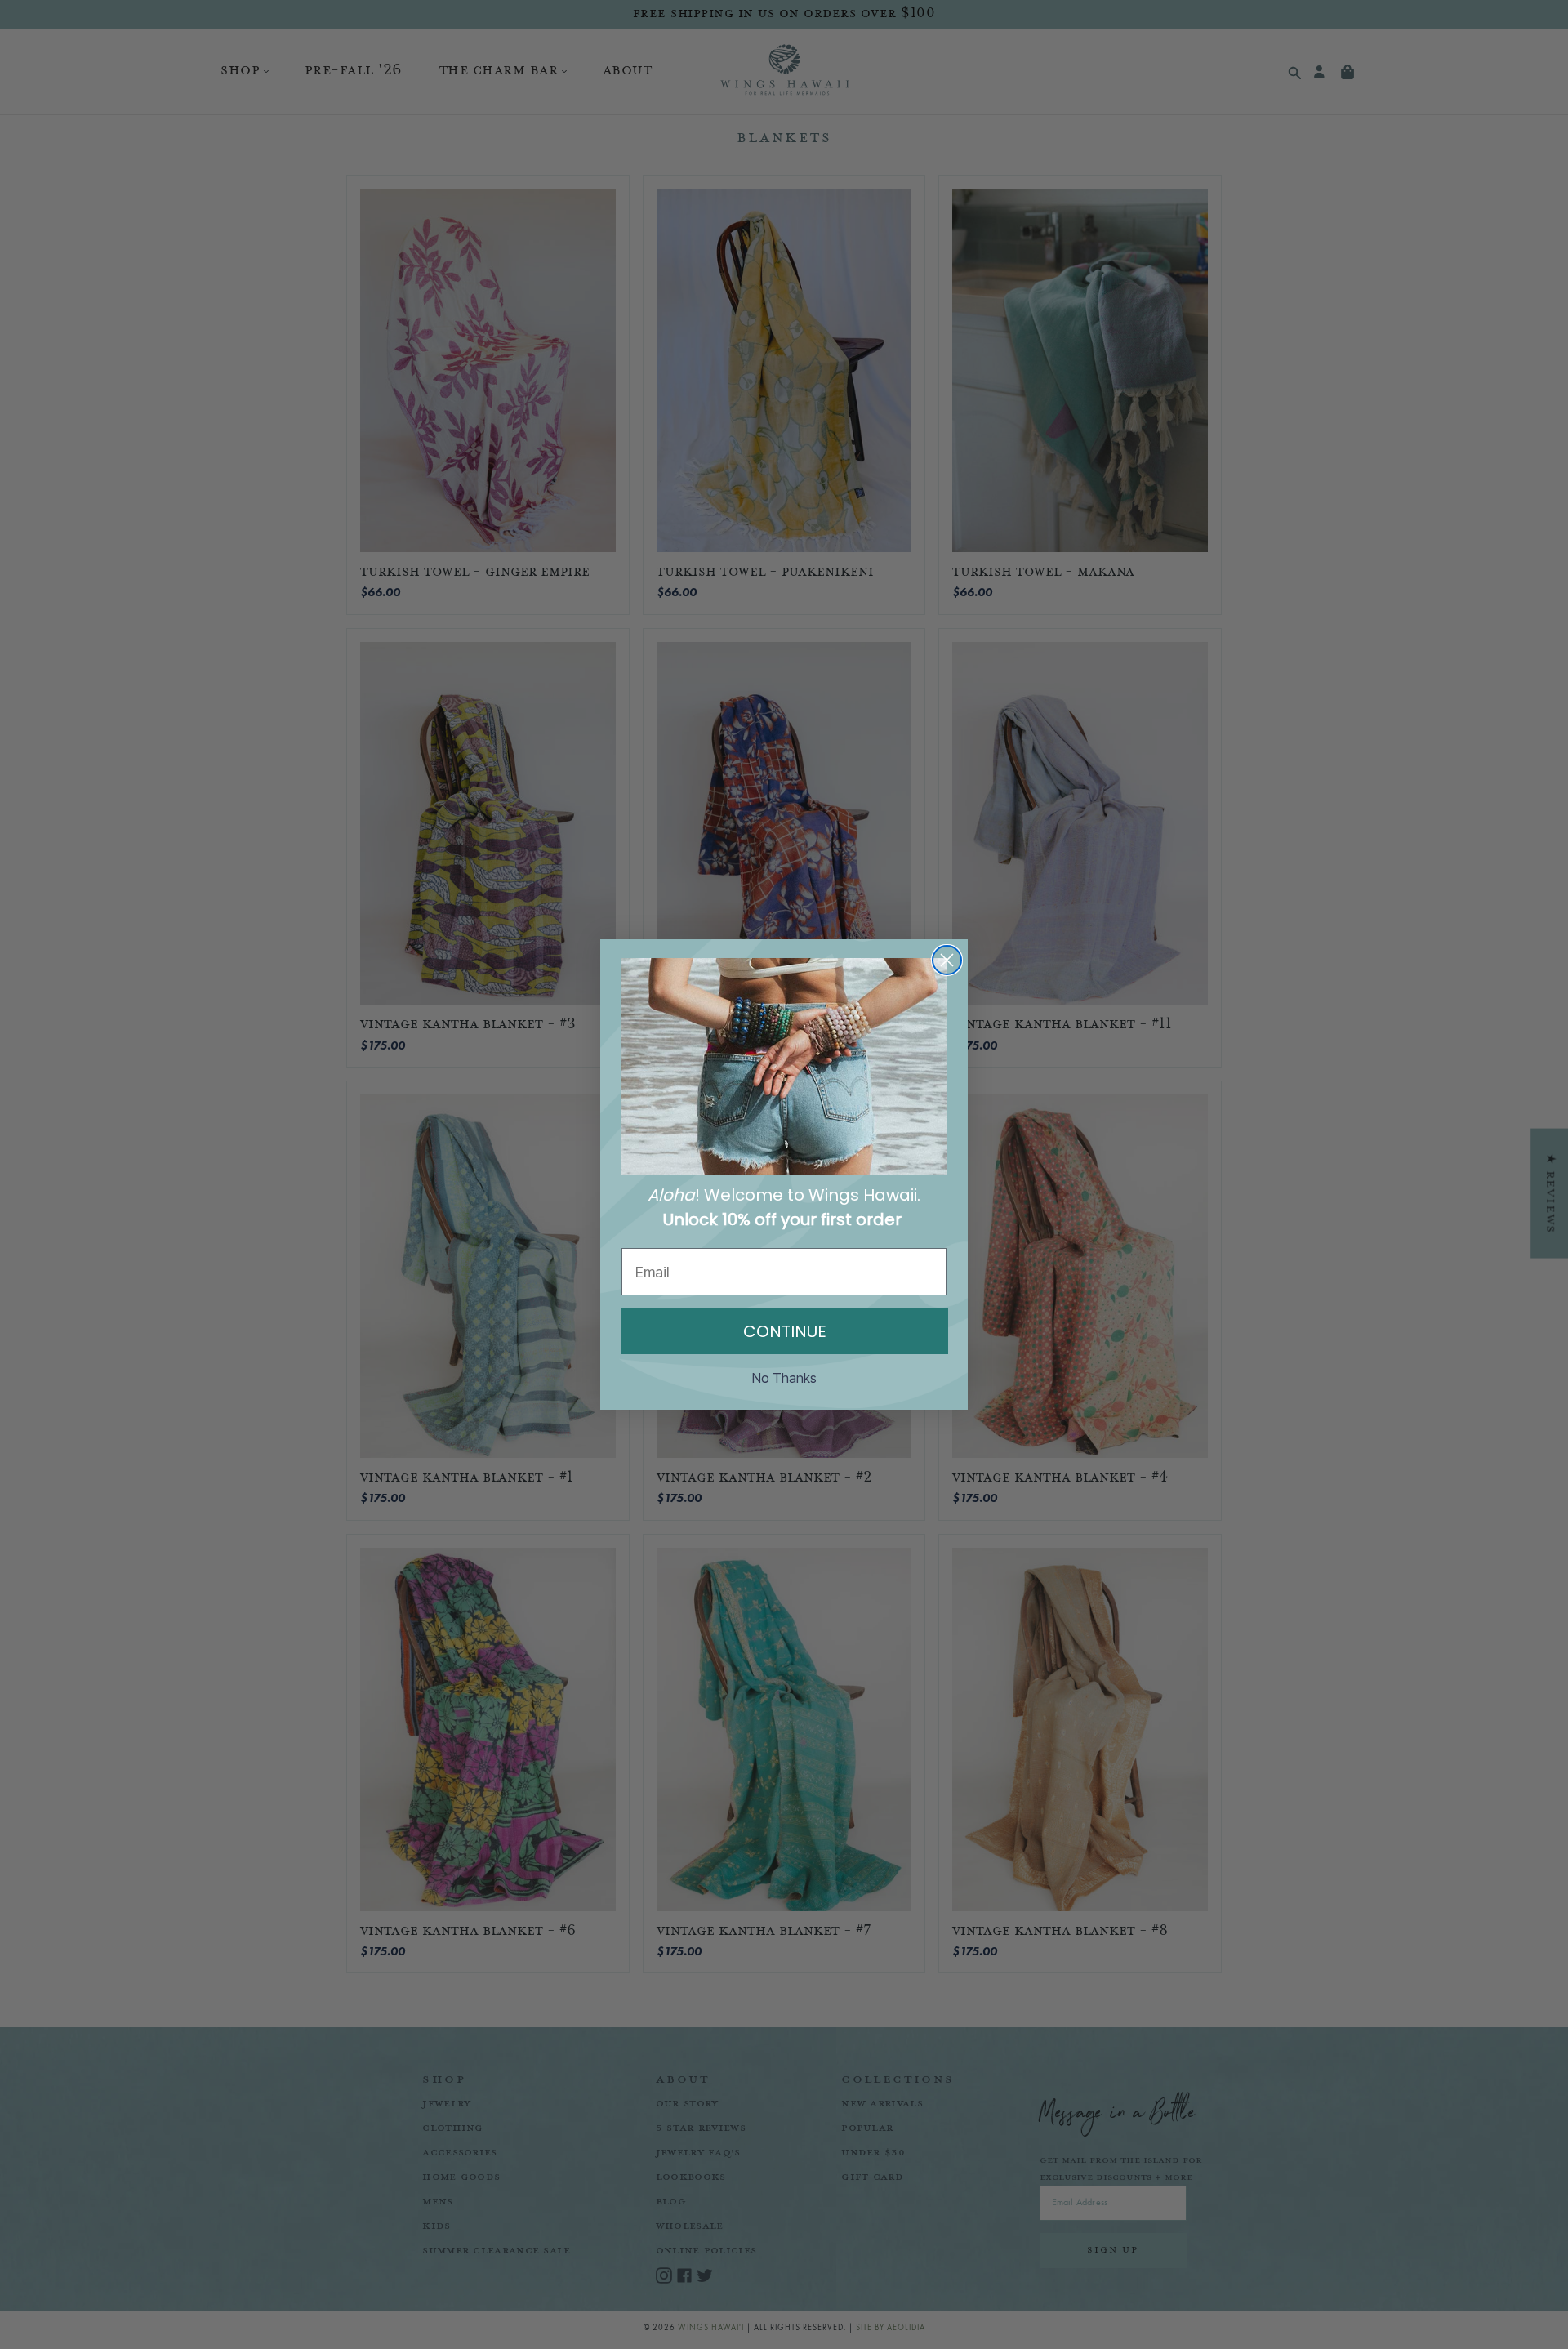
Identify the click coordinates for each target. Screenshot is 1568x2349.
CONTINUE (785, 1331)
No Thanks (784, 1378)
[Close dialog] (947, 960)
